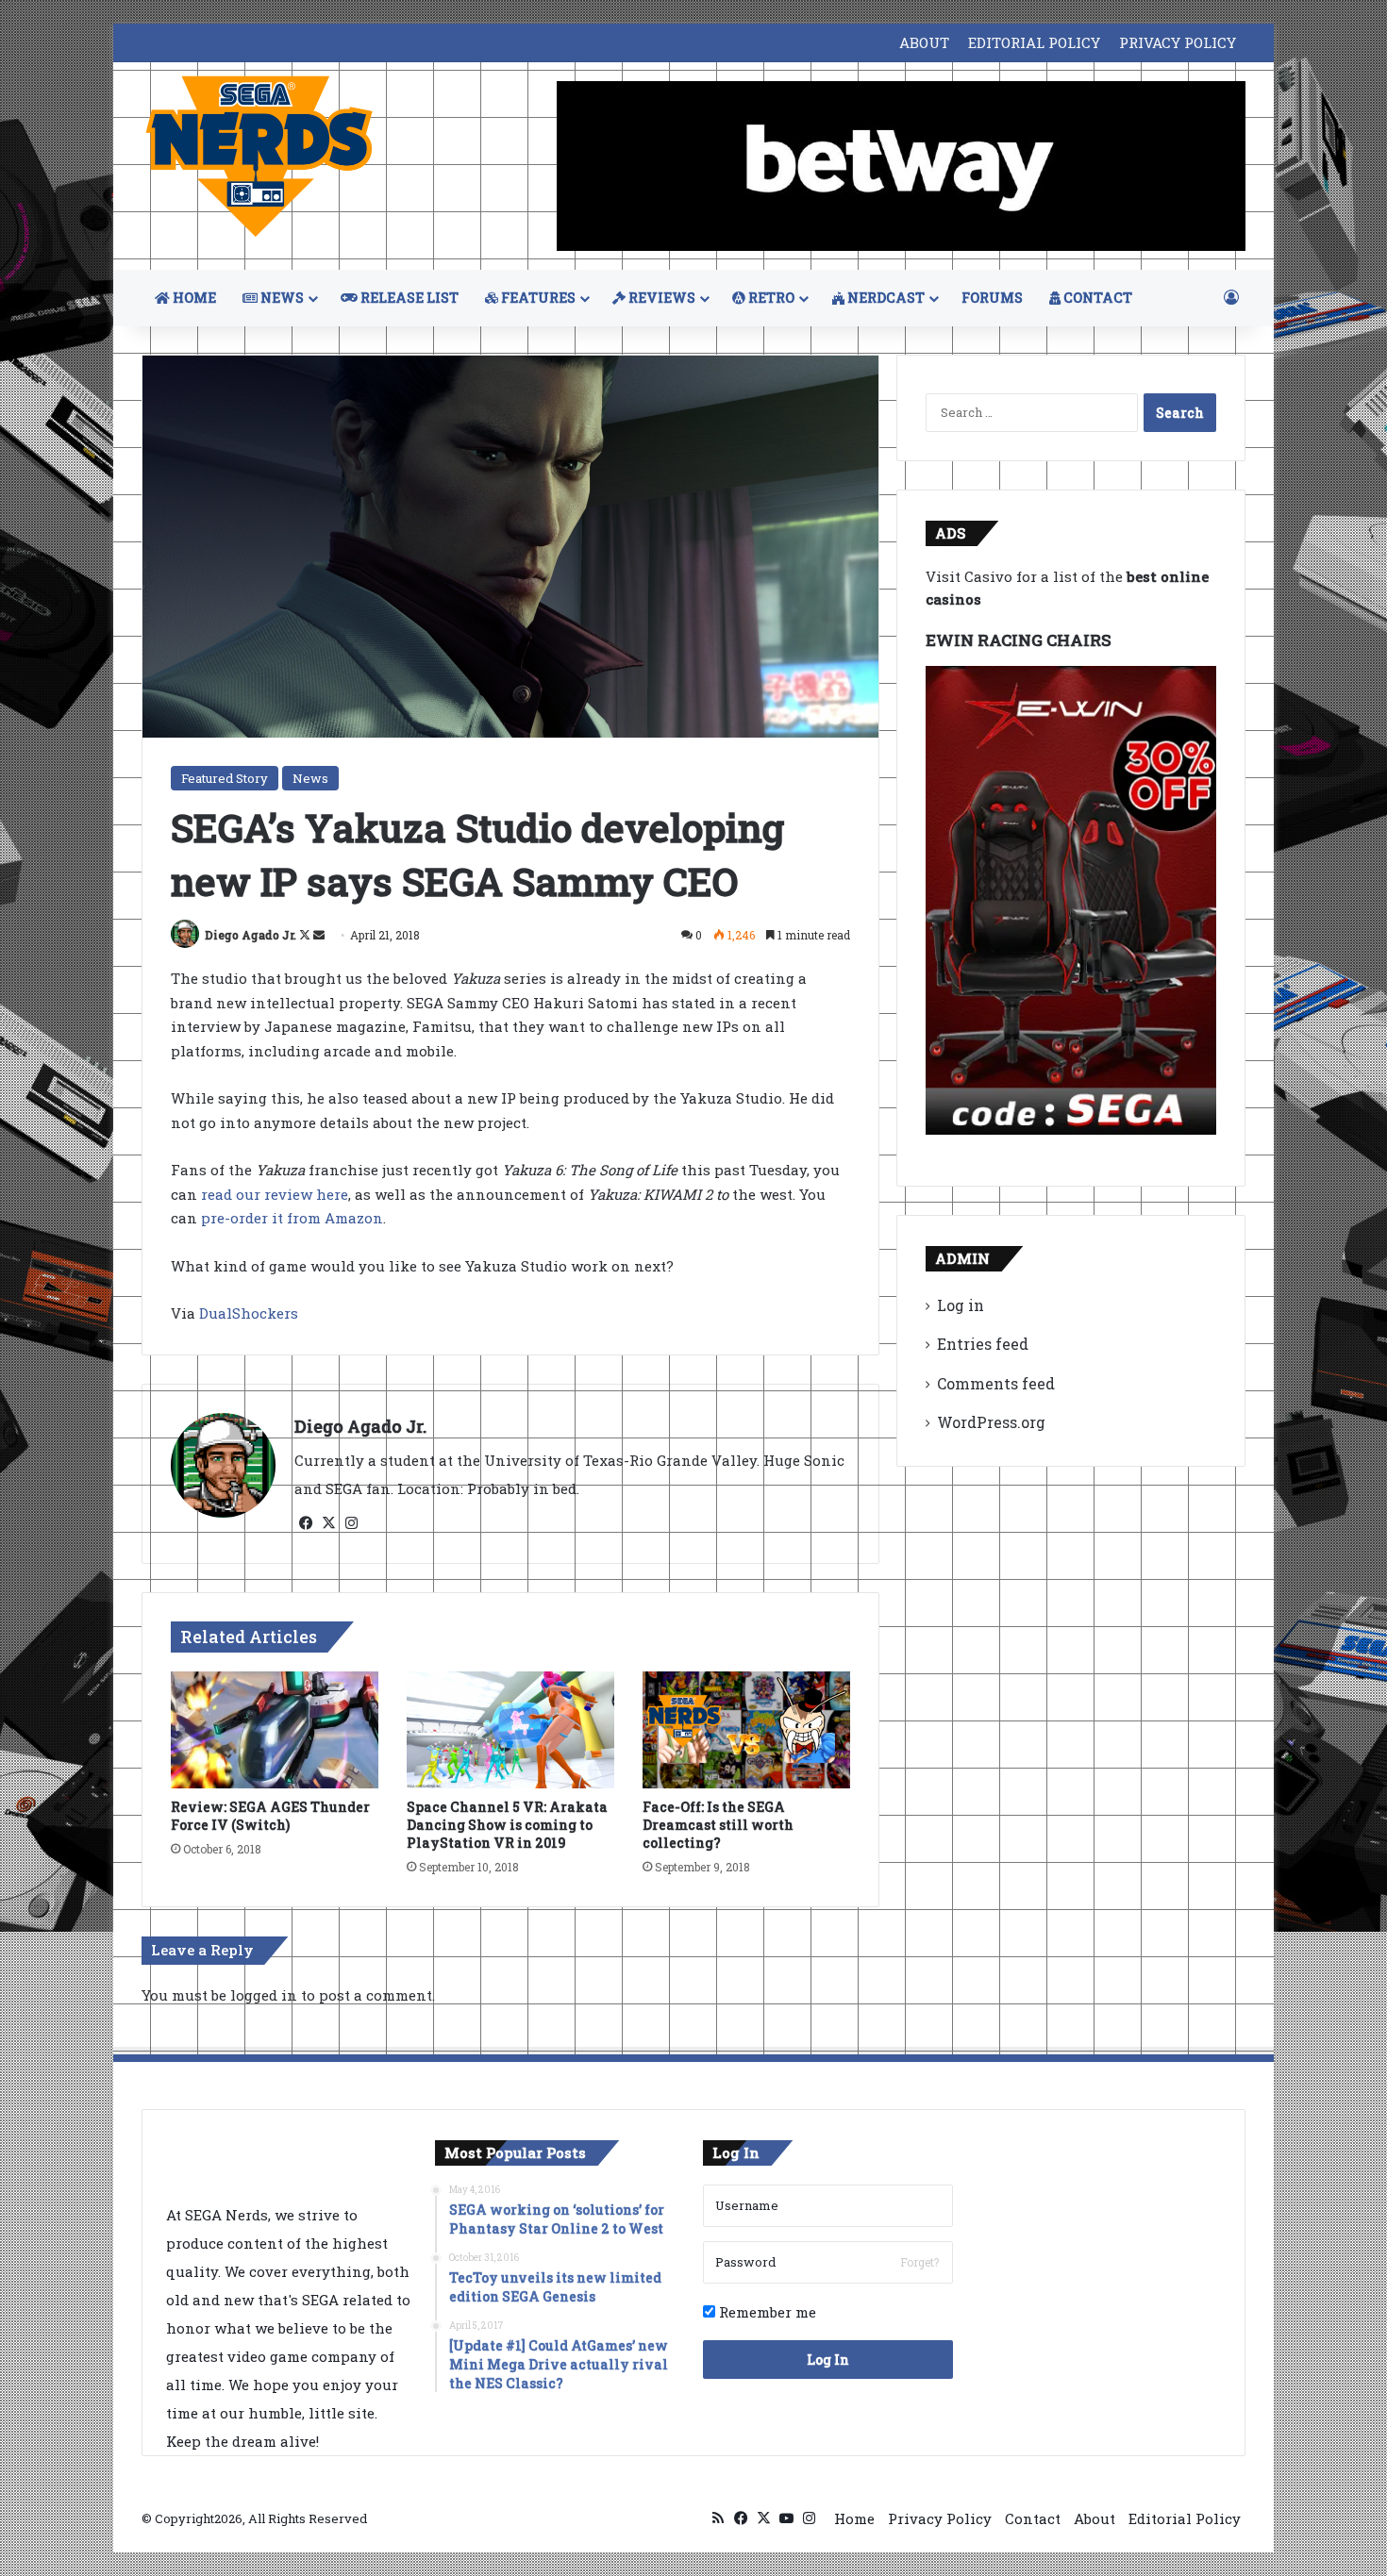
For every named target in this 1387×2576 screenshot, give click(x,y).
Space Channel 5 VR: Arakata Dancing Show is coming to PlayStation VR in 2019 (507, 1825)
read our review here (273, 1194)
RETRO (770, 298)
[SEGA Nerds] (259, 157)
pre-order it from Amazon (292, 1218)
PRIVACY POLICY (1178, 42)
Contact (1033, 2518)
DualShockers (249, 1313)
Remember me (766, 2312)
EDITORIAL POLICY (1034, 42)
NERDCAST (885, 298)
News (310, 778)
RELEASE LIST (408, 298)
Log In (828, 2360)
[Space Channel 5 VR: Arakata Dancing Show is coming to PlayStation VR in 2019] (510, 1730)
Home (854, 2518)
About (1095, 2518)
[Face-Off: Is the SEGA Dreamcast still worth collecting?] (746, 1730)
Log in (961, 1305)
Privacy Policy (940, 2518)
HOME (193, 298)
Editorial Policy (1185, 2518)
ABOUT (924, 42)
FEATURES (537, 298)
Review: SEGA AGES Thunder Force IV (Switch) (270, 1816)
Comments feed (996, 1383)
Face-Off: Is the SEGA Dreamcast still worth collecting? (718, 1825)
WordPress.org (991, 1422)
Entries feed (983, 1344)
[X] (328, 1523)
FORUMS (992, 298)
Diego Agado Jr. (251, 935)
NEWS (281, 298)
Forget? (919, 2262)
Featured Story (225, 778)
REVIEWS (660, 298)
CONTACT (1096, 298)
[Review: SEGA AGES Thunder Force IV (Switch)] (275, 1730)
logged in (264, 1995)
